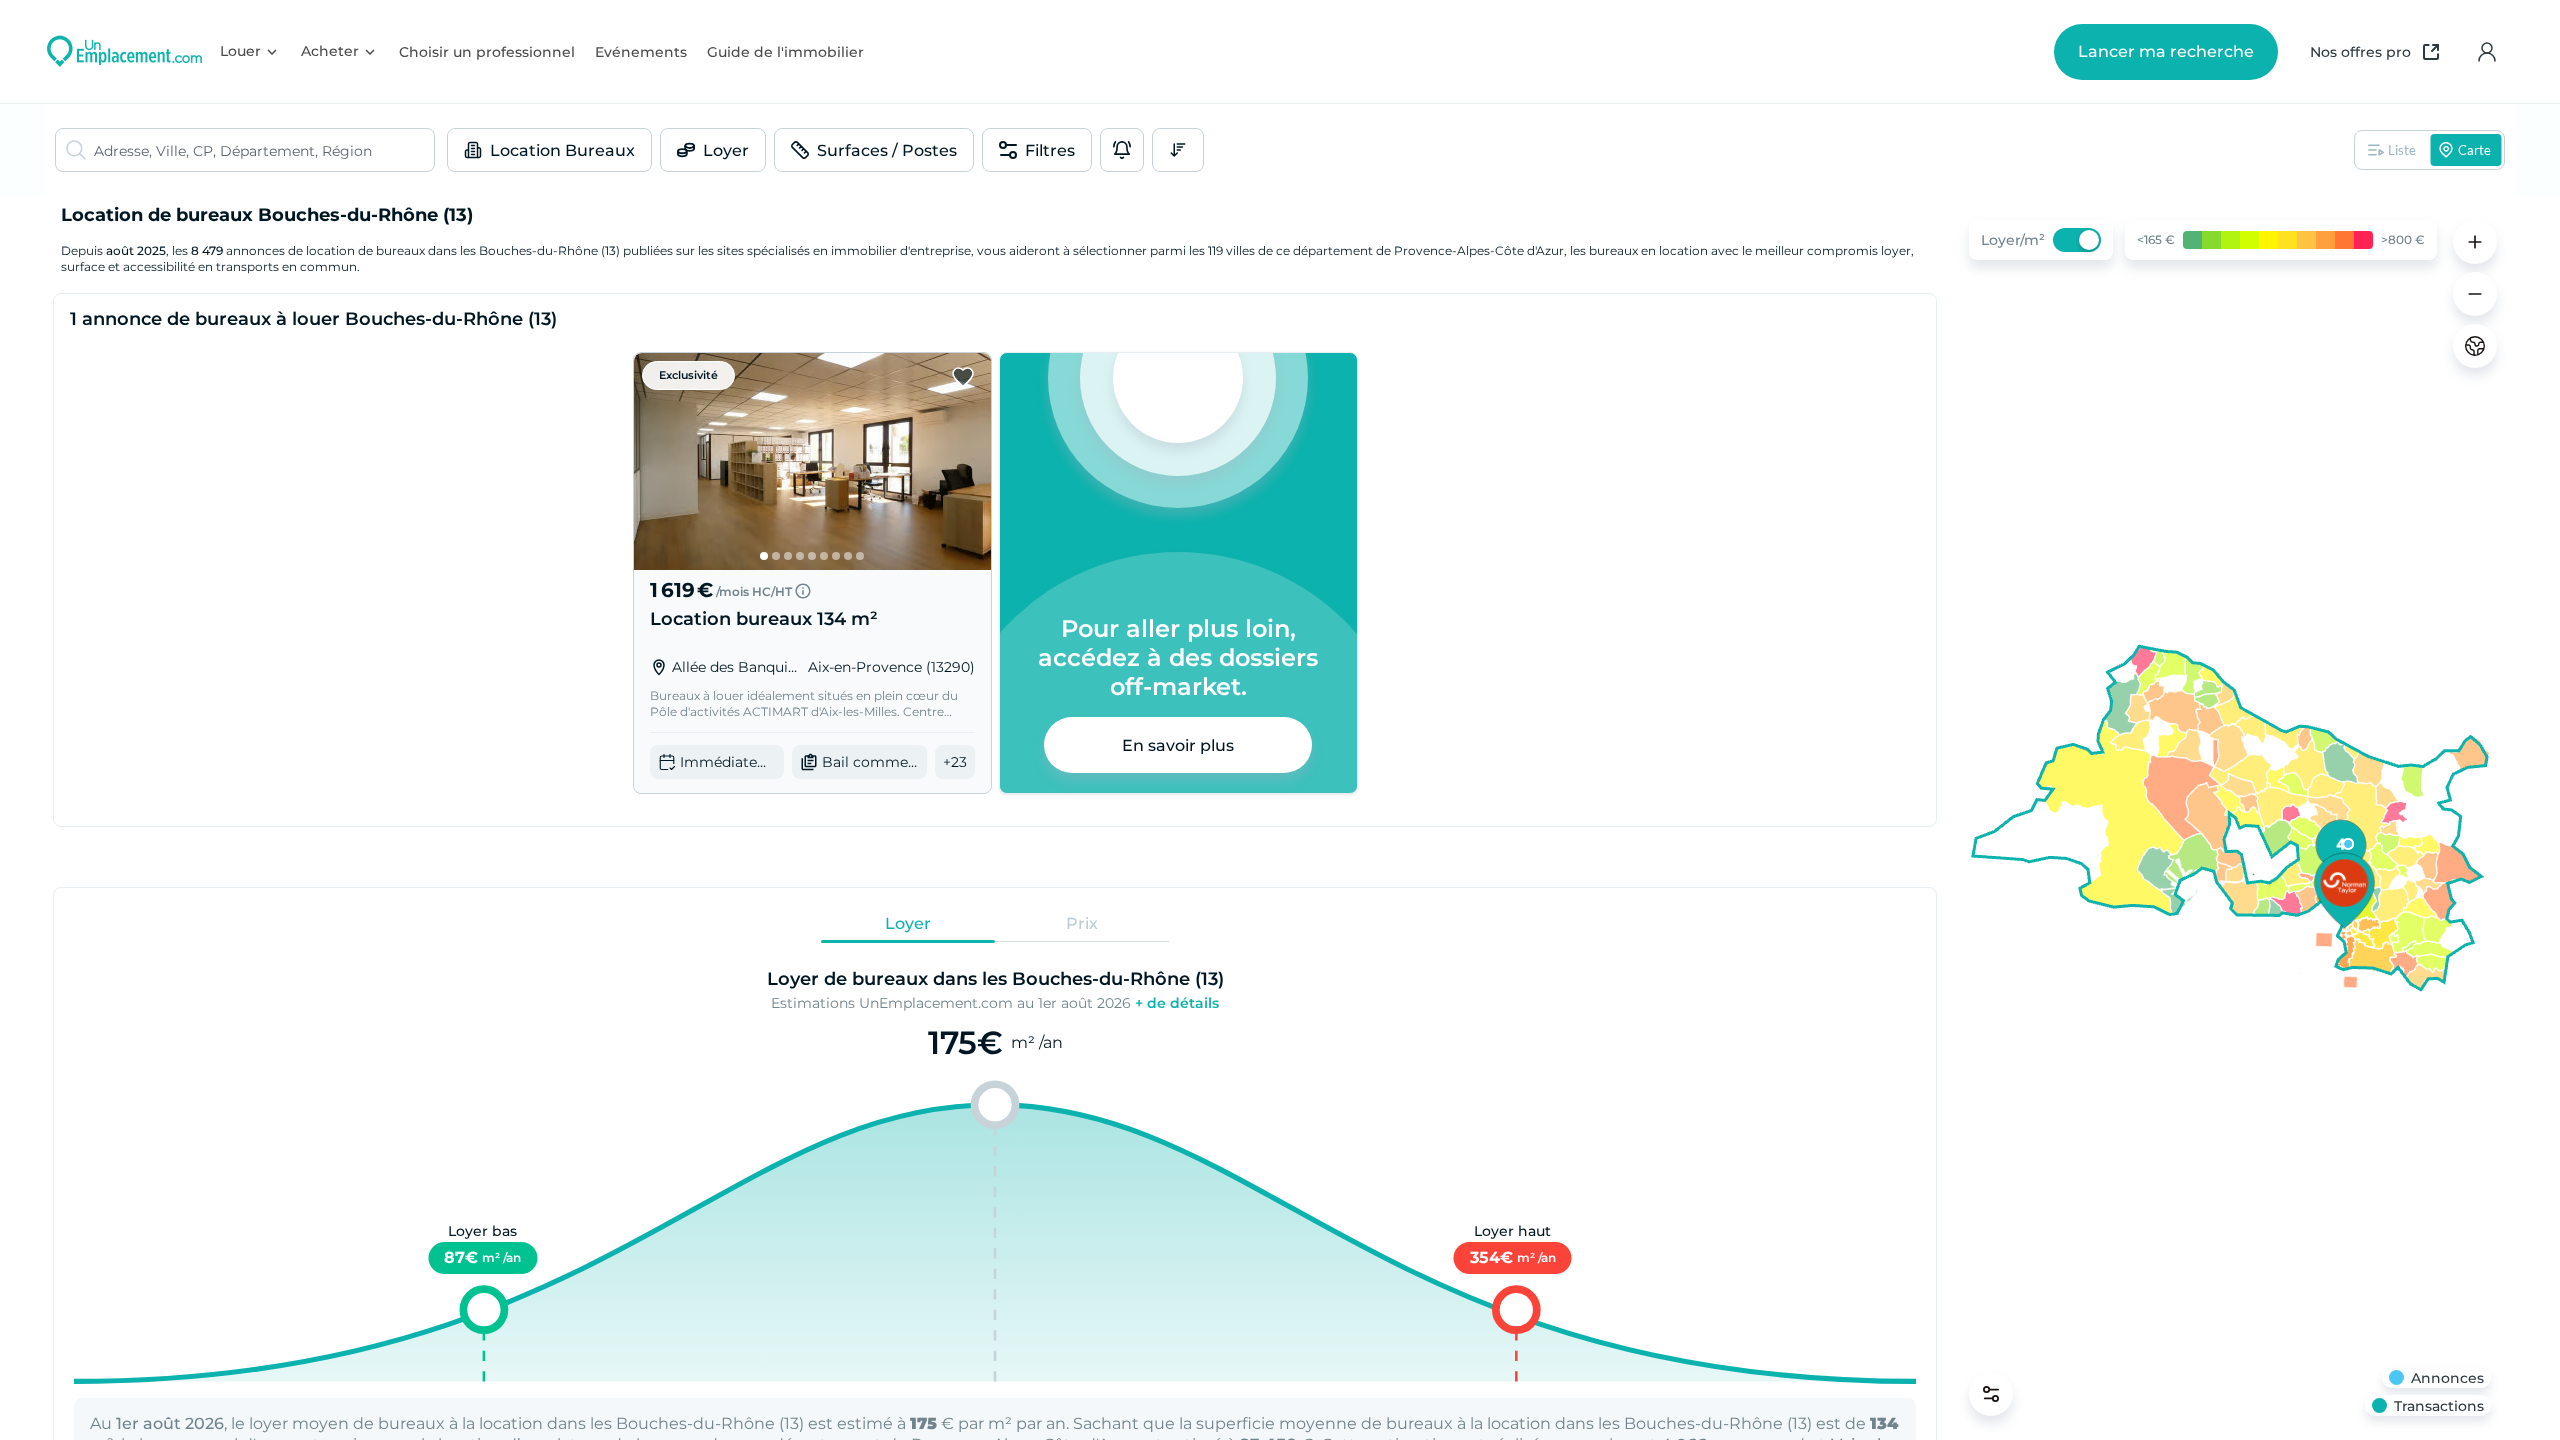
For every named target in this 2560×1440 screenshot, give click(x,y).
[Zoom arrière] (2475, 294)
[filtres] (1991, 1394)
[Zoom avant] (2475, 242)
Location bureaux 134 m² (764, 619)
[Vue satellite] (2475, 346)
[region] (2230, 818)
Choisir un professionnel (487, 52)
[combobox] (264, 150)
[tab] (908, 923)
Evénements (641, 52)
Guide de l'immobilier (785, 52)
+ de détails (1177, 1003)
